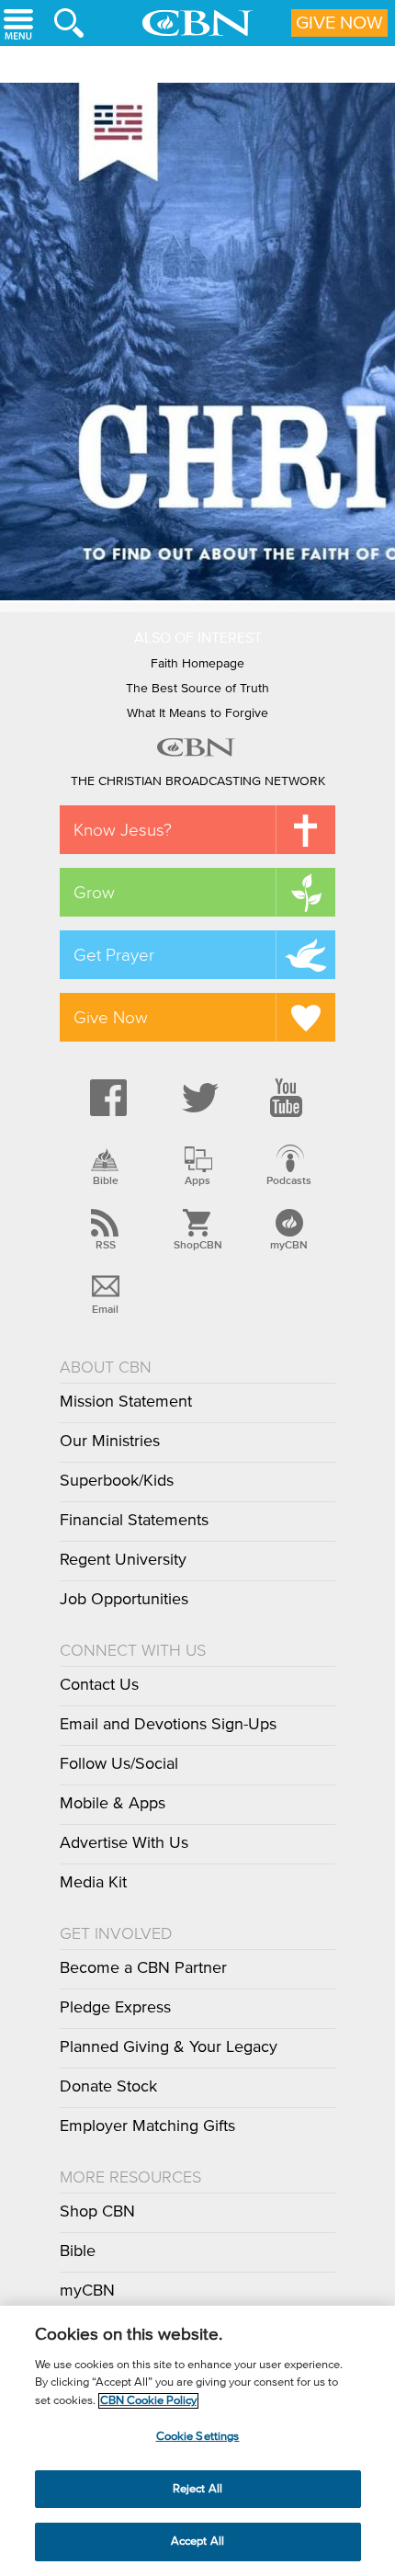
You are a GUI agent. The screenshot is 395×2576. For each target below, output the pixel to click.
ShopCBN (197, 1245)
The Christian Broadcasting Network (198, 781)
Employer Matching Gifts (147, 2126)
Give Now (339, 23)
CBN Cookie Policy (148, 2401)
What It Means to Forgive (197, 713)
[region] (197, 2441)
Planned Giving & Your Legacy (169, 2047)
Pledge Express (115, 2008)
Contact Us (99, 1685)
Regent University (123, 1560)
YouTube (289, 1098)
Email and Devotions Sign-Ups (168, 1725)
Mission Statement (126, 1402)
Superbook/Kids (117, 1481)
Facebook (106, 1098)
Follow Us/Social (119, 1764)
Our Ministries (110, 1442)
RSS (106, 1245)
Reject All (197, 2489)
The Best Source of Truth (197, 689)
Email (105, 1309)
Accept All (197, 2542)
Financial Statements (134, 1521)
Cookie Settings (198, 2437)
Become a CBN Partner (143, 1968)
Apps (197, 1180)
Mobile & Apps (113, 1804)
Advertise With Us (124, 1843)
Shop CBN (97, 2212)
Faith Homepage (197, 664)
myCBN (289, 1245)
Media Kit (93, 1883)
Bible (106, 1180)
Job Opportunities (124, 1600)
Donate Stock (108, 2087)
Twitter (197, 1098)
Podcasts (289, 1180)
